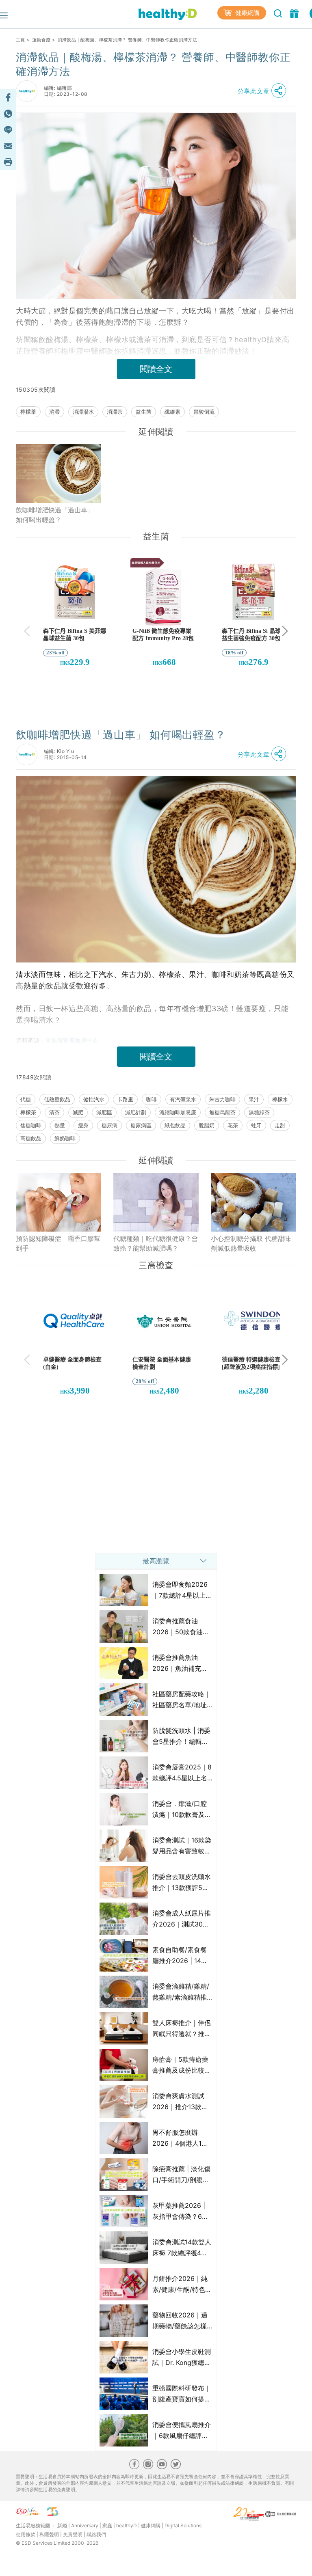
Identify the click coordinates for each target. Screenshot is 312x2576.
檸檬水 (280, 1099)
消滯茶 (115, 412)
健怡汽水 (94, 1099)
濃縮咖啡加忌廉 (178, 1112)
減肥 (78, 1112)
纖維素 (172, 412)
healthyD (127, 2525)
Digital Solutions (183, 2525)
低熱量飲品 (57, 1099)
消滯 (54, 412)
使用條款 (26, 2534)
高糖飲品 (31, 1138)
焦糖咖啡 (31, 1125)
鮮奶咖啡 (65, 1138)
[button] (264, 91)
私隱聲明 (49, 2534)
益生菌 (144, 412)
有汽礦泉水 (183, 1099)
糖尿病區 (141, 1125)
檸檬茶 (28, 412)
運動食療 (41, 40)
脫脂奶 (207, 1125)
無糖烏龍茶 (222, 1112)
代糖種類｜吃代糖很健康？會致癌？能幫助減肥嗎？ (156, 1243)
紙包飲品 (175, 1125)
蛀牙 (256, 1125)
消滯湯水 (83, 412)
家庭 (107, 2525)
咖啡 (152, 1099)
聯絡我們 (96, 2534)
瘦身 (83, 1125)
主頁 (21, 40)
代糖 (26, 1099)
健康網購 (247, 13)
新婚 (62, 2525)
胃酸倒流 (204, 412)
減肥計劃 (136, 1112)
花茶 (233, 1125)
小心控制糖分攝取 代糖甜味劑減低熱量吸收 (251, 1243)
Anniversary (85, 2525)
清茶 (54, 1112)
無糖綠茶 (259, 1112)
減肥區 (104, 1112)
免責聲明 (73, 2534)
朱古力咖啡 (222, 1099)
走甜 (280, 1125)
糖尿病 (109, 1125)
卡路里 (125, 1099)
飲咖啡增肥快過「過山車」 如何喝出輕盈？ (55, 515)
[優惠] (295, 13)
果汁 (254, 1099)
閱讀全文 (156, 369)
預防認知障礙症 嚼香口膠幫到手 (58, 1243)
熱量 (60, 1125)
